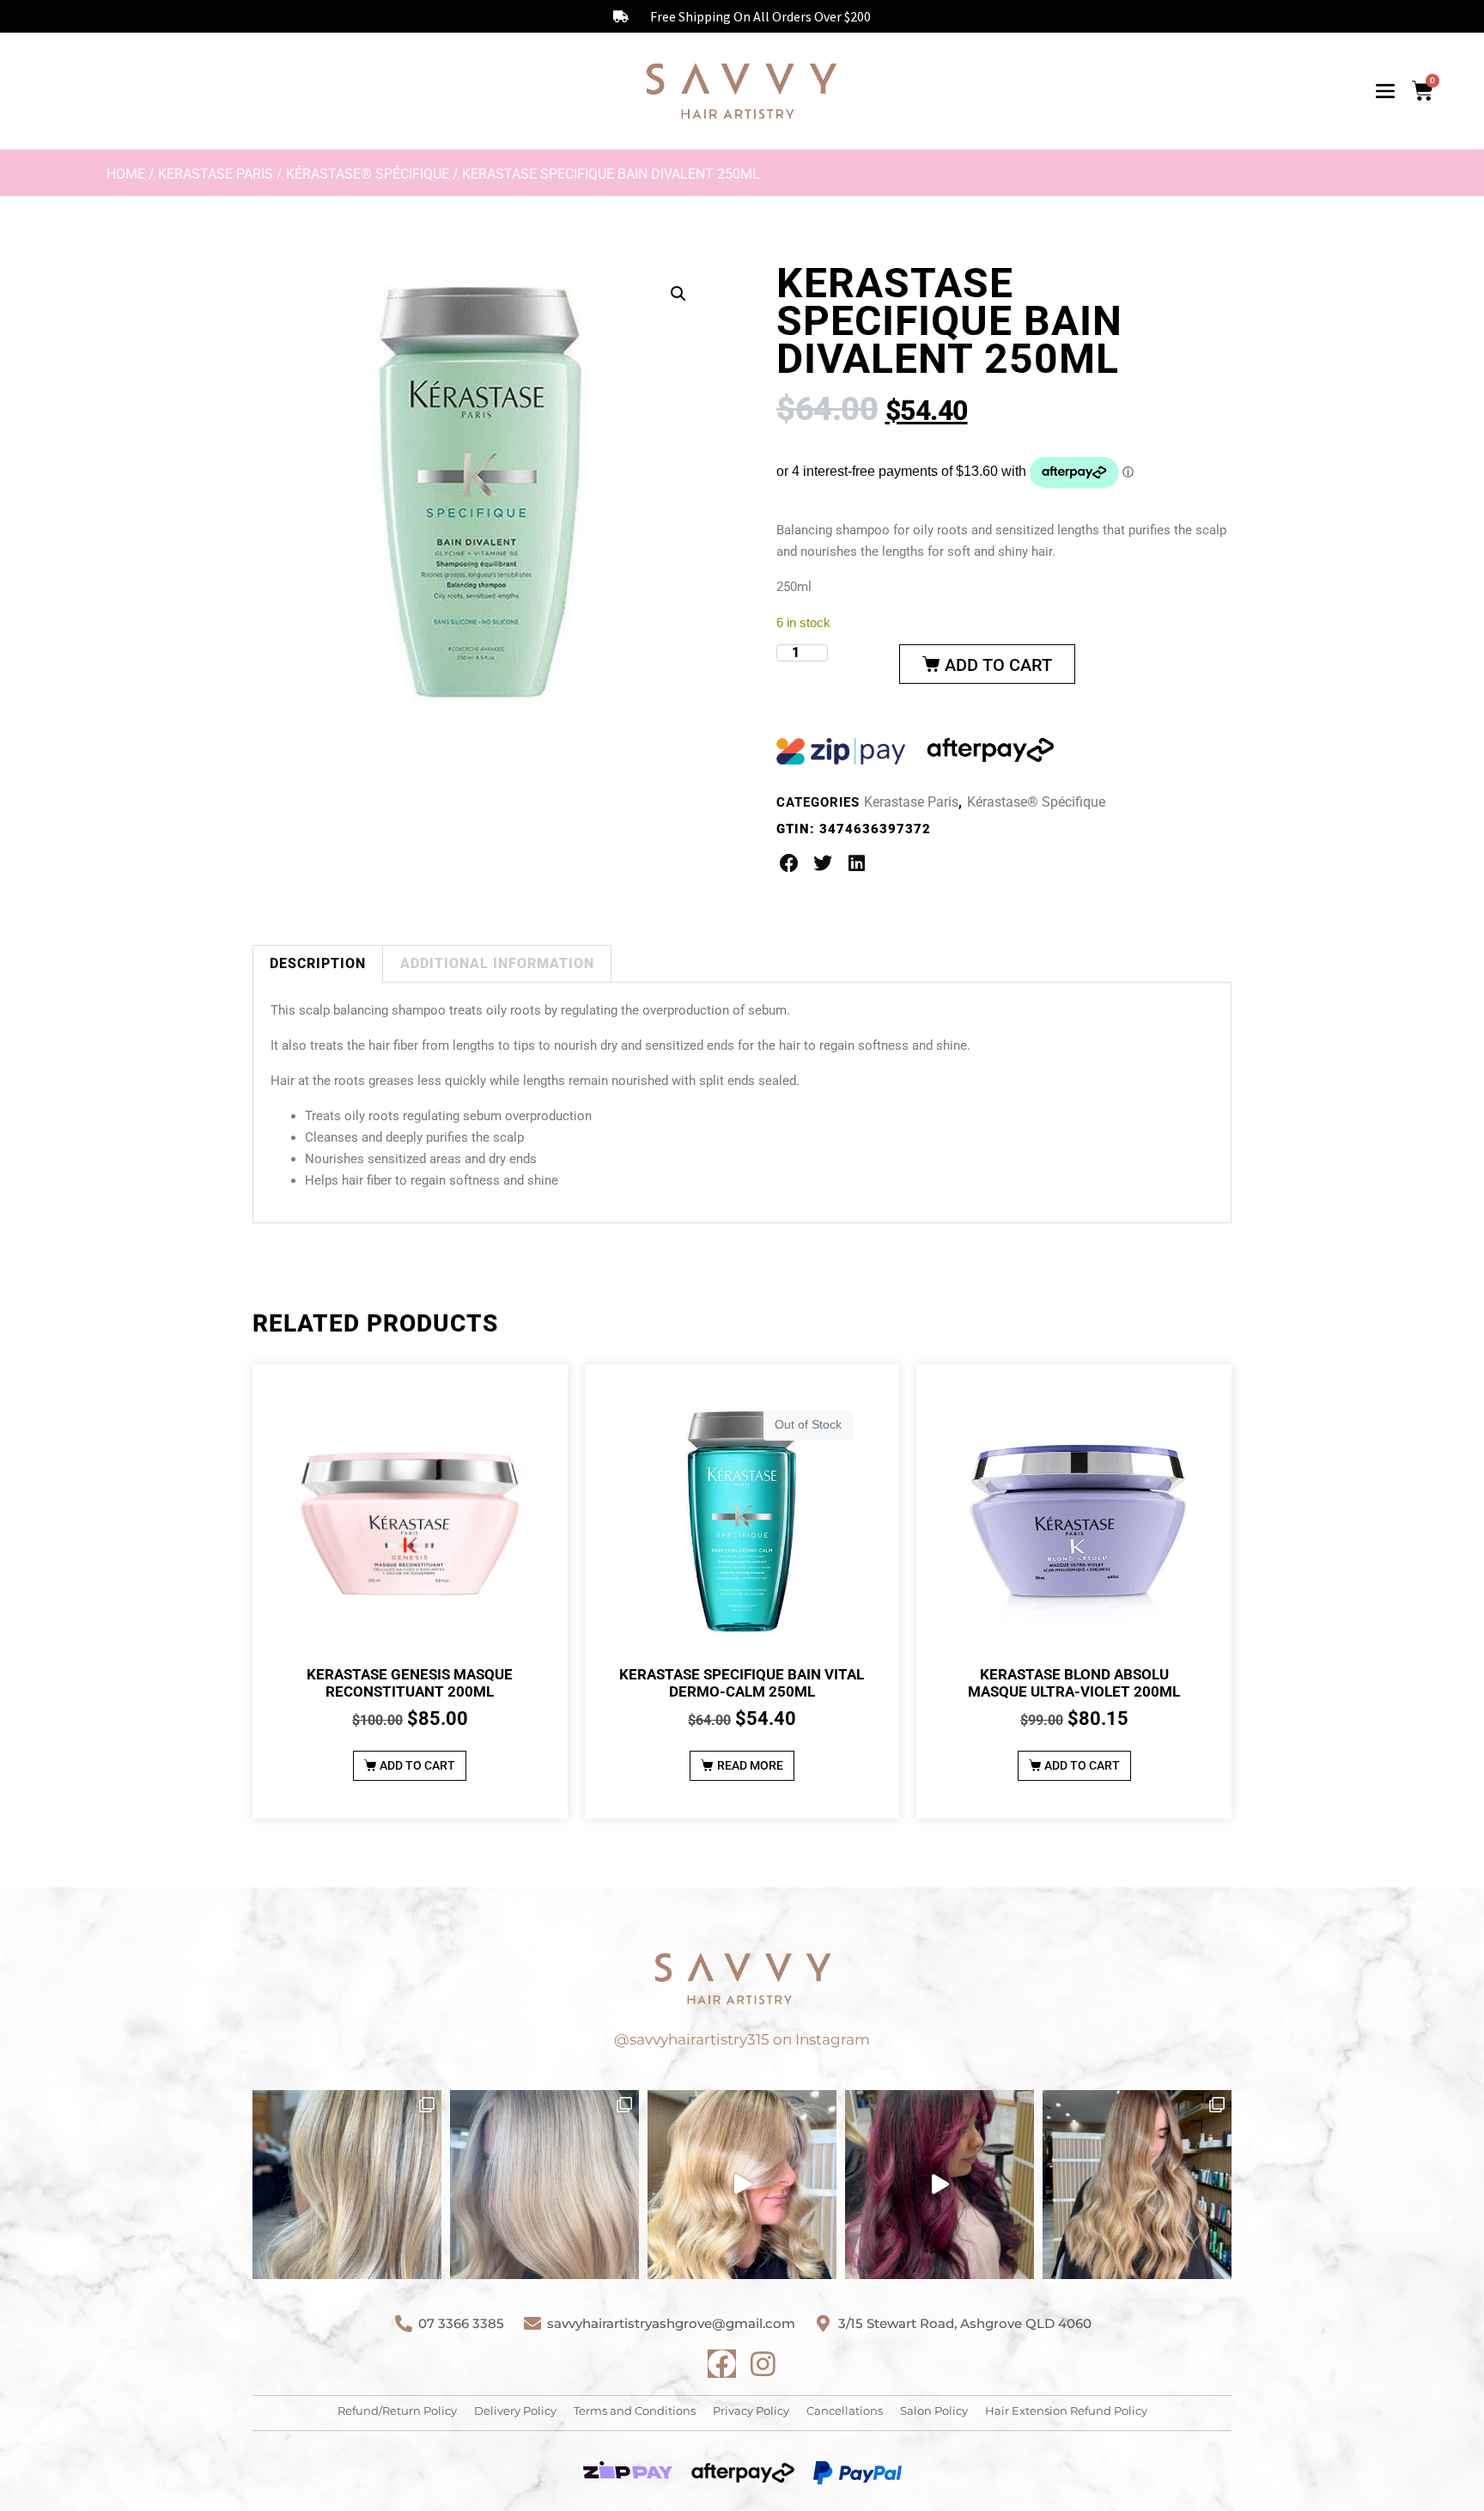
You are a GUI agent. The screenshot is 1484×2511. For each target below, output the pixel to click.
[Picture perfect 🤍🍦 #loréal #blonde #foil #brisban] (544, 2185)
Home (126, 174)
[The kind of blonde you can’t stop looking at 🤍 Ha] (742, 2185)
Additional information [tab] (497, 963)
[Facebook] (722, 2364)
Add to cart (998, 665)
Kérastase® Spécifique (368, 174)
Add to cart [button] (417, 1765)
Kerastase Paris (216, 174)
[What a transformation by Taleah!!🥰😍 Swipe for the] (347, 2185)
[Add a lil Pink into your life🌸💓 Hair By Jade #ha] (940, 2185)
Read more (750, 1765)
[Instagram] (763, 2364)
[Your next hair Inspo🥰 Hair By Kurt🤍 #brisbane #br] (1137, 2185)
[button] (678, 294)
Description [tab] (318, 963)
